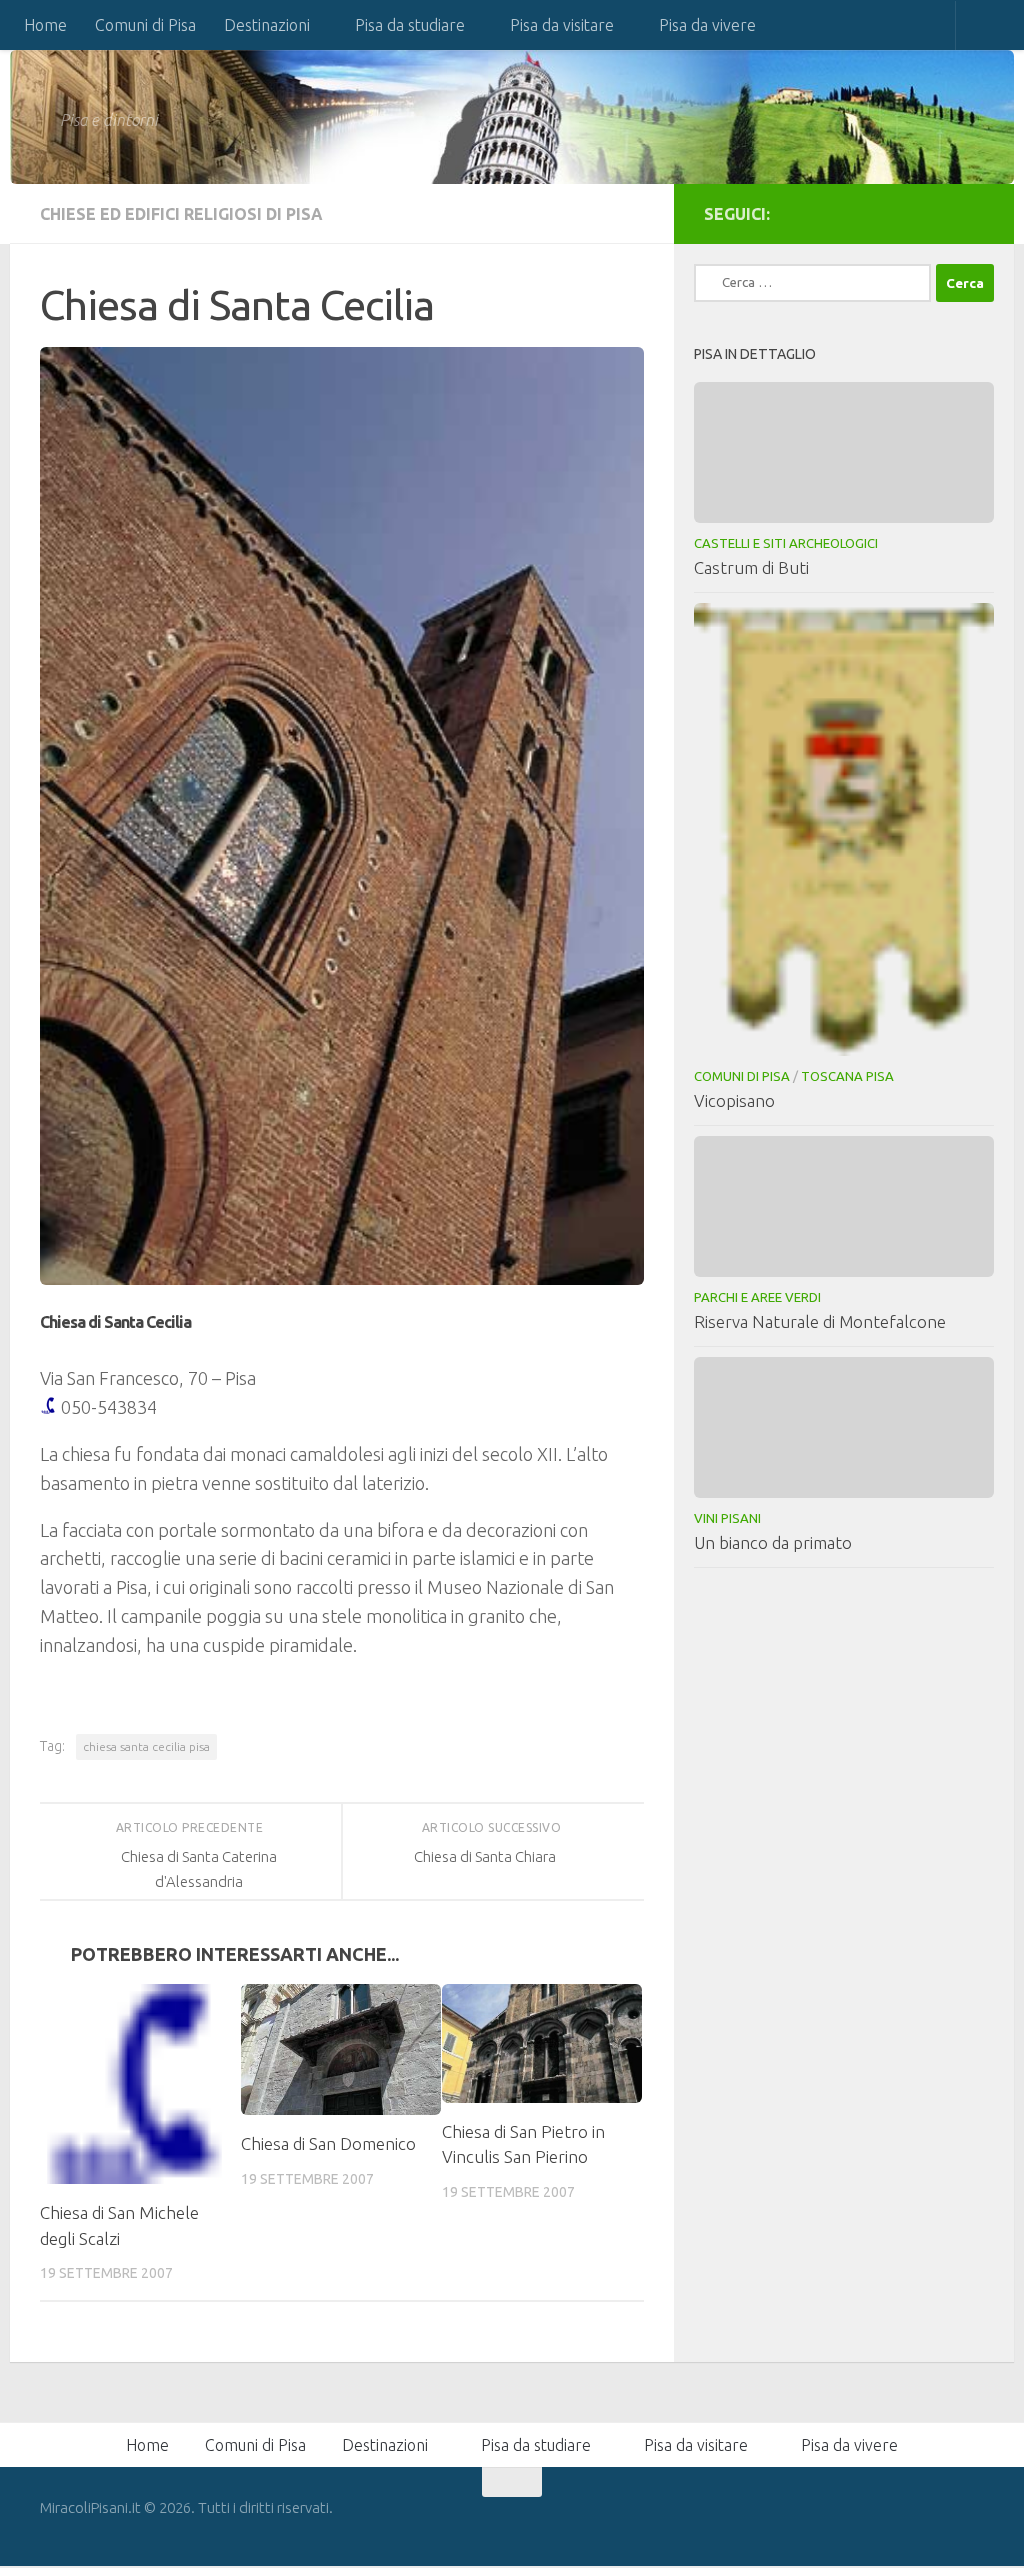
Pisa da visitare (562, 25)
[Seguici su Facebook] (972, 213)
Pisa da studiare (410, 25)
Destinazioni (267, 25)
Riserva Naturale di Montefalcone (820, 1321)
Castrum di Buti (751, 567)
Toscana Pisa (847, 1076)
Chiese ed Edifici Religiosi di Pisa (181, 214)
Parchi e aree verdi (757, 1297)
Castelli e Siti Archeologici (786, 543)
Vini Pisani (727, 1518)
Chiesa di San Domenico (328, 2143)
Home (45, 25)
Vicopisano (734, 1100)
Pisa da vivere (707, 25)
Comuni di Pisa (145, 25)
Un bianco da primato (773, 1542)
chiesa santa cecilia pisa (146, 1746)
